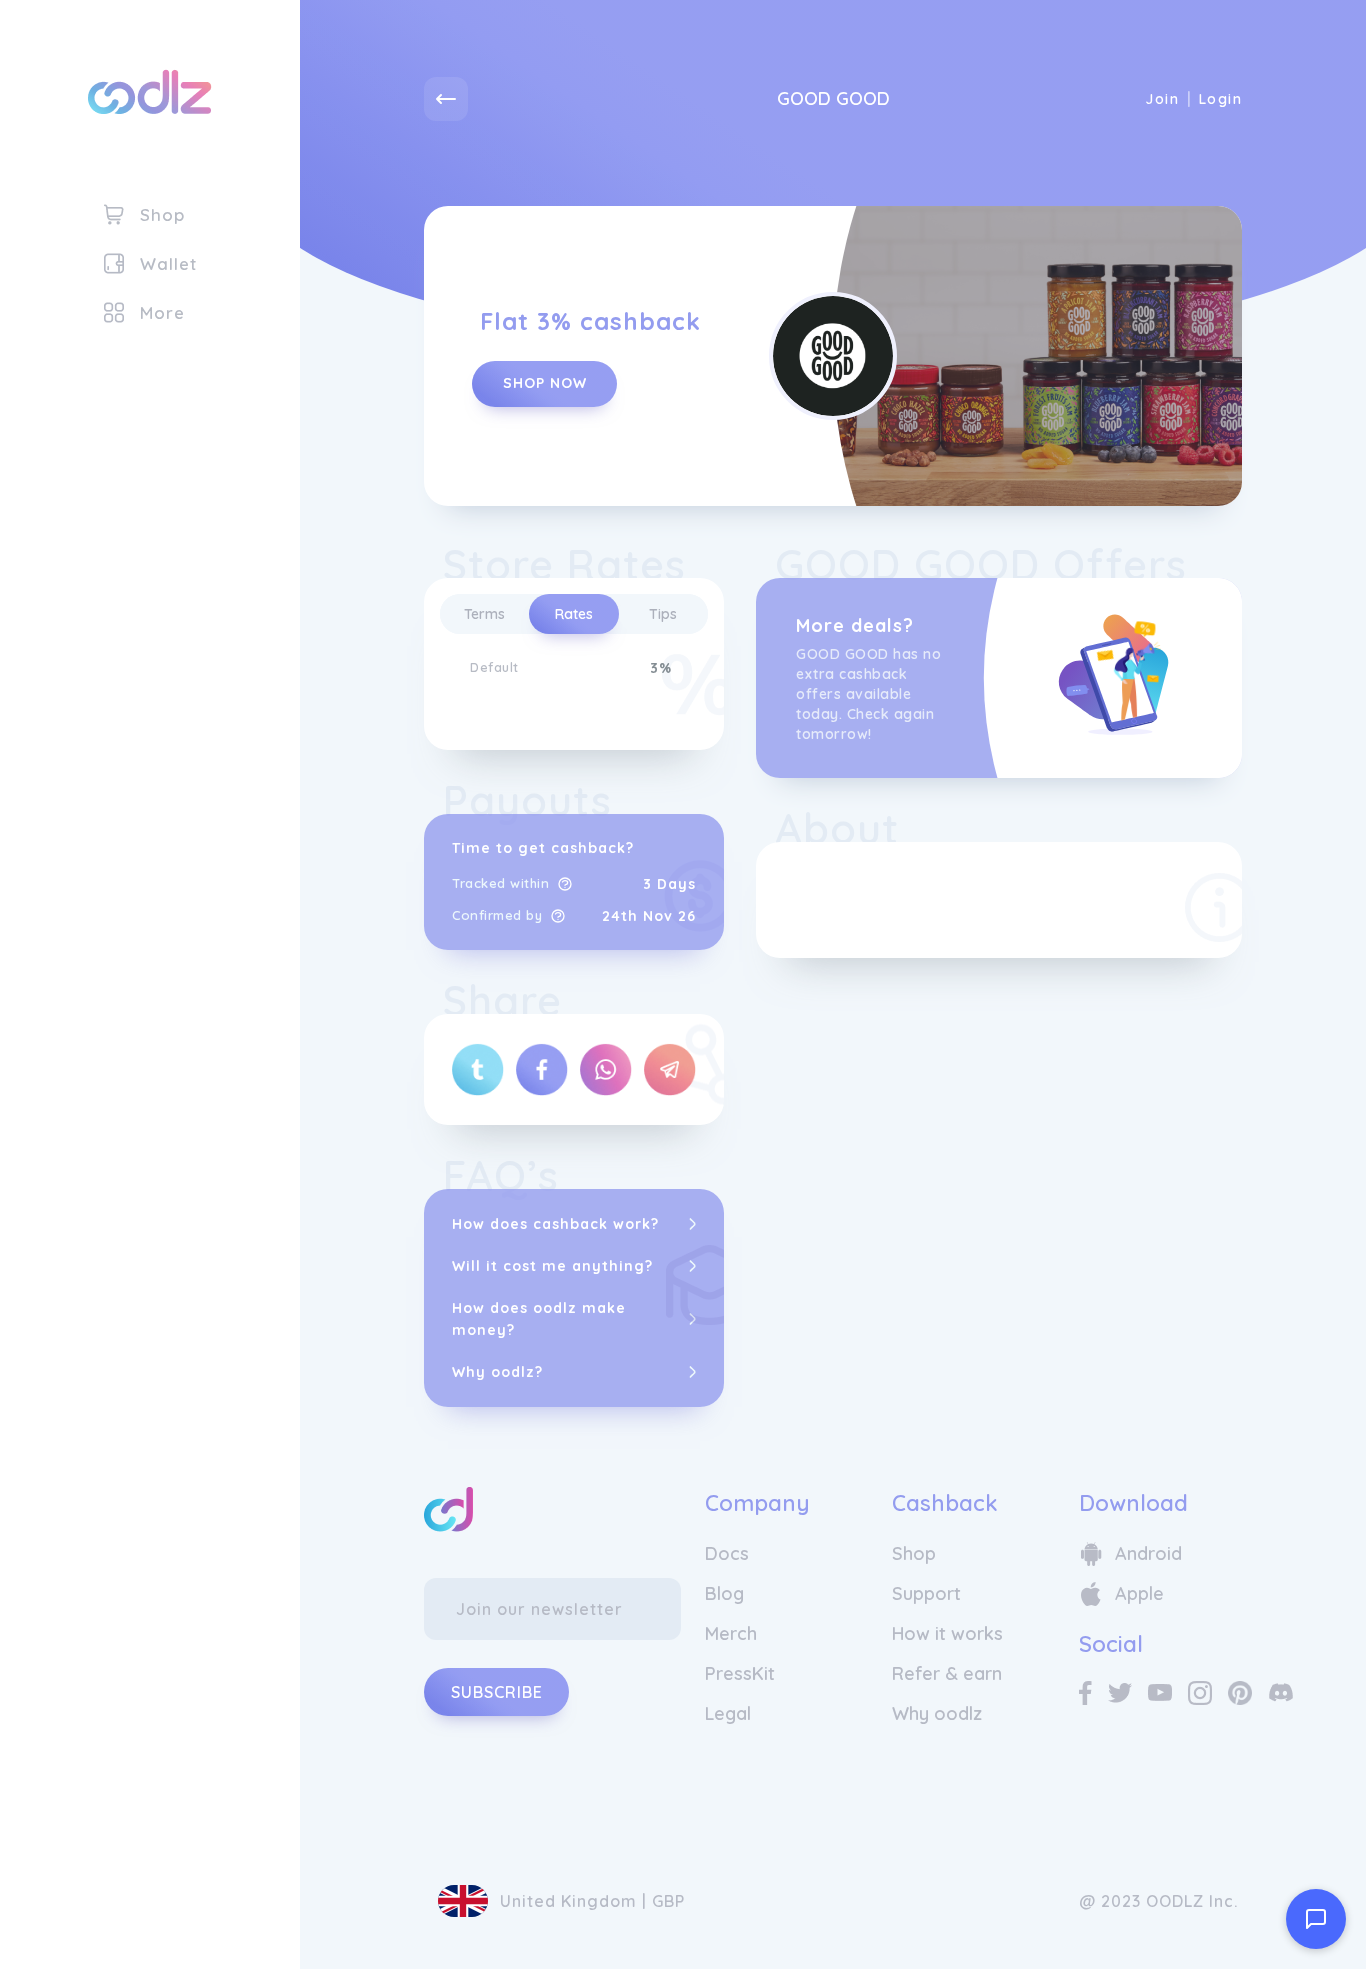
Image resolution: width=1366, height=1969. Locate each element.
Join (1162, 99)
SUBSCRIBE (497, 1692)
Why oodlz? (497, 1372)
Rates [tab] (574, 614)
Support (926, 1593)
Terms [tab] (484, 614)
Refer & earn (947, 1673)
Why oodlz (937, 1713)
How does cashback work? (555, 1224)
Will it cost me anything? (552, 1266)
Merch (731, 1633)
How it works (947, 1633)
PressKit (740, 1673)
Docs (727, 1553)
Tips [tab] (663, 614)
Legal (728, 1713)
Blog (724, 1593)
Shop (914, 1553)
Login (1220, 99)
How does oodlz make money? (539, 1319)
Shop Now (545, 383)
